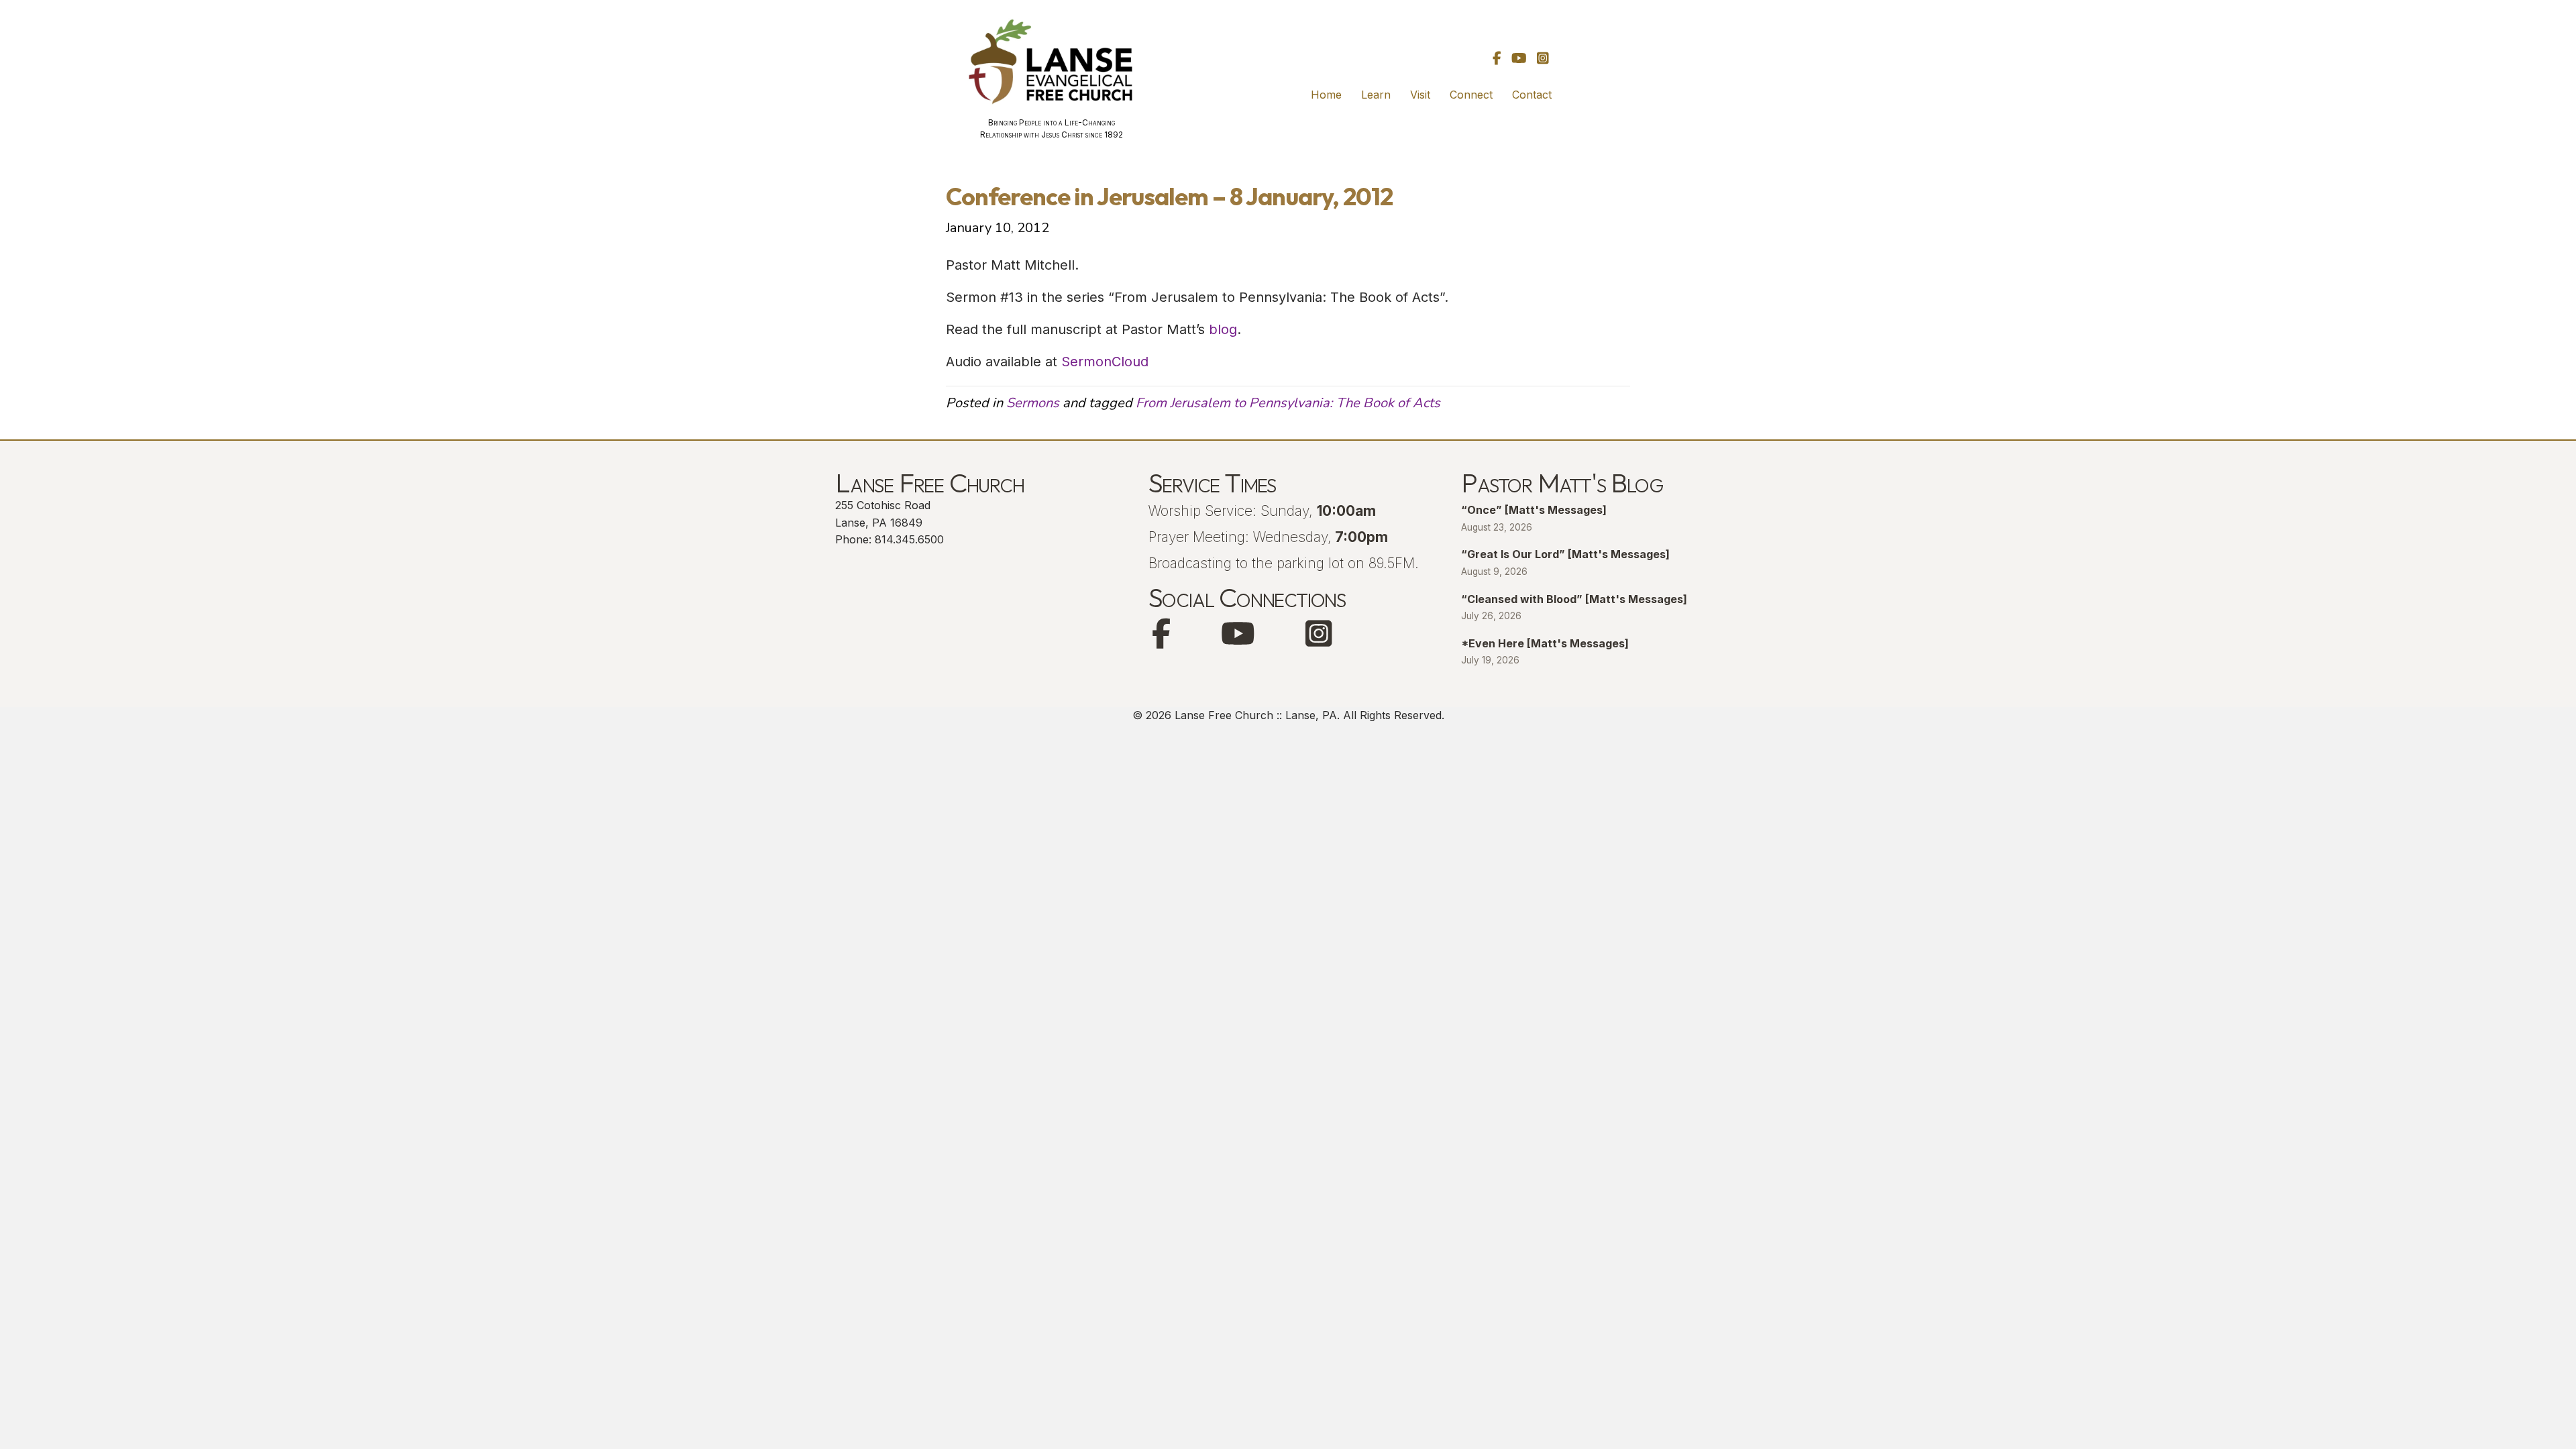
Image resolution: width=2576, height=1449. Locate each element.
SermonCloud (1105, 362)
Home (1326, 95)
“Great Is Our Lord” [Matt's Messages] (1565, 554)
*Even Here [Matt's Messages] (1545, 643)
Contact (1532, 95)
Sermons (1033, 403)
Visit (1420, 95)
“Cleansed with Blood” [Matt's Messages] (1574, 599)
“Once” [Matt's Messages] (1534, 510)
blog (1223, 329)
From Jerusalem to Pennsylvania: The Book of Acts (1288, 403)
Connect (1471, 95)
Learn (1376, 95)
